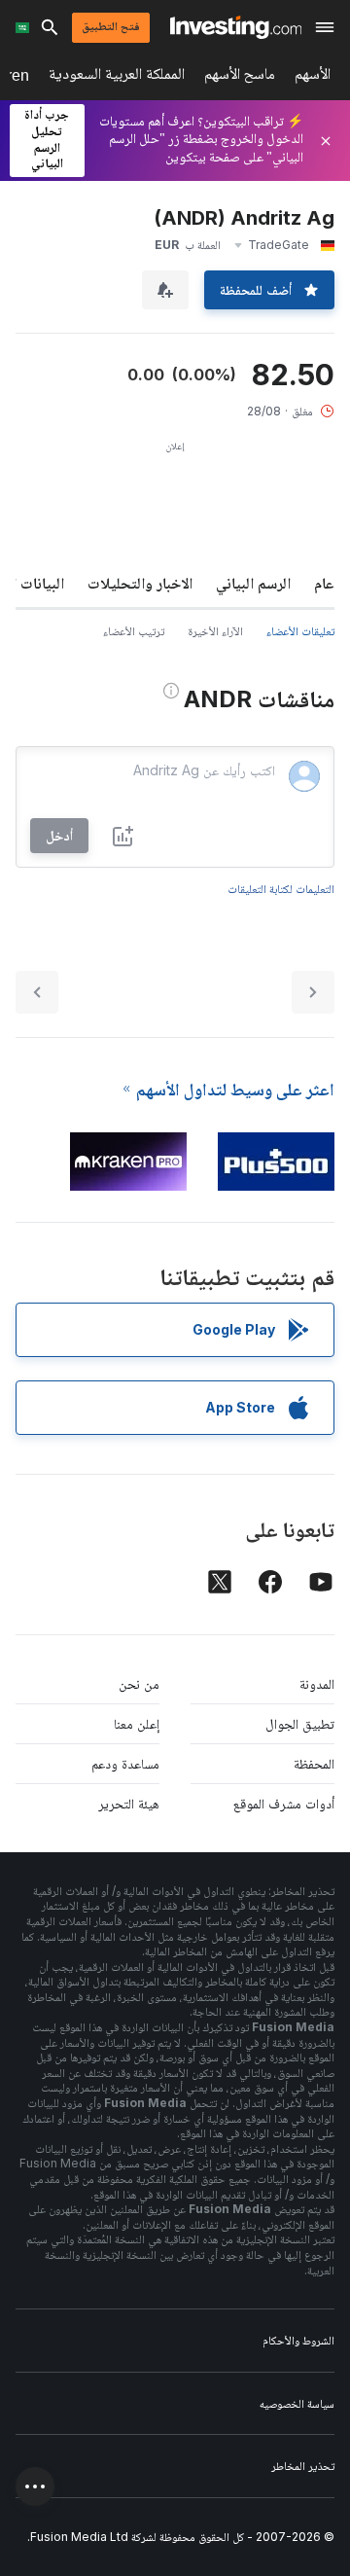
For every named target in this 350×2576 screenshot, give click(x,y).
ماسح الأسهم (240, 77)
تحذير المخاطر (303, 2466)
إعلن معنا (137, 1723)
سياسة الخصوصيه (297, 2403)
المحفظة (314, 1763)
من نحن (139, 1683)
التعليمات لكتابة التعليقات (281, 889)
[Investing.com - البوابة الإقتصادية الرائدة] (236, 27)
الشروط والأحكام (298, 2340)
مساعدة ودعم (125, 1763)
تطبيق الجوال (300, 1723)
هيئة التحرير (129, 1803)
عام (324, 583)
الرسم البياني (253, 583)
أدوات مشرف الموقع (284, 1803)
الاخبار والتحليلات (140, 583)
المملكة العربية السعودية (117, 77)
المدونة (317, 1683)
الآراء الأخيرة (215, 631)
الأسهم (313, 77)
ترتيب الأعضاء (134, 631)
